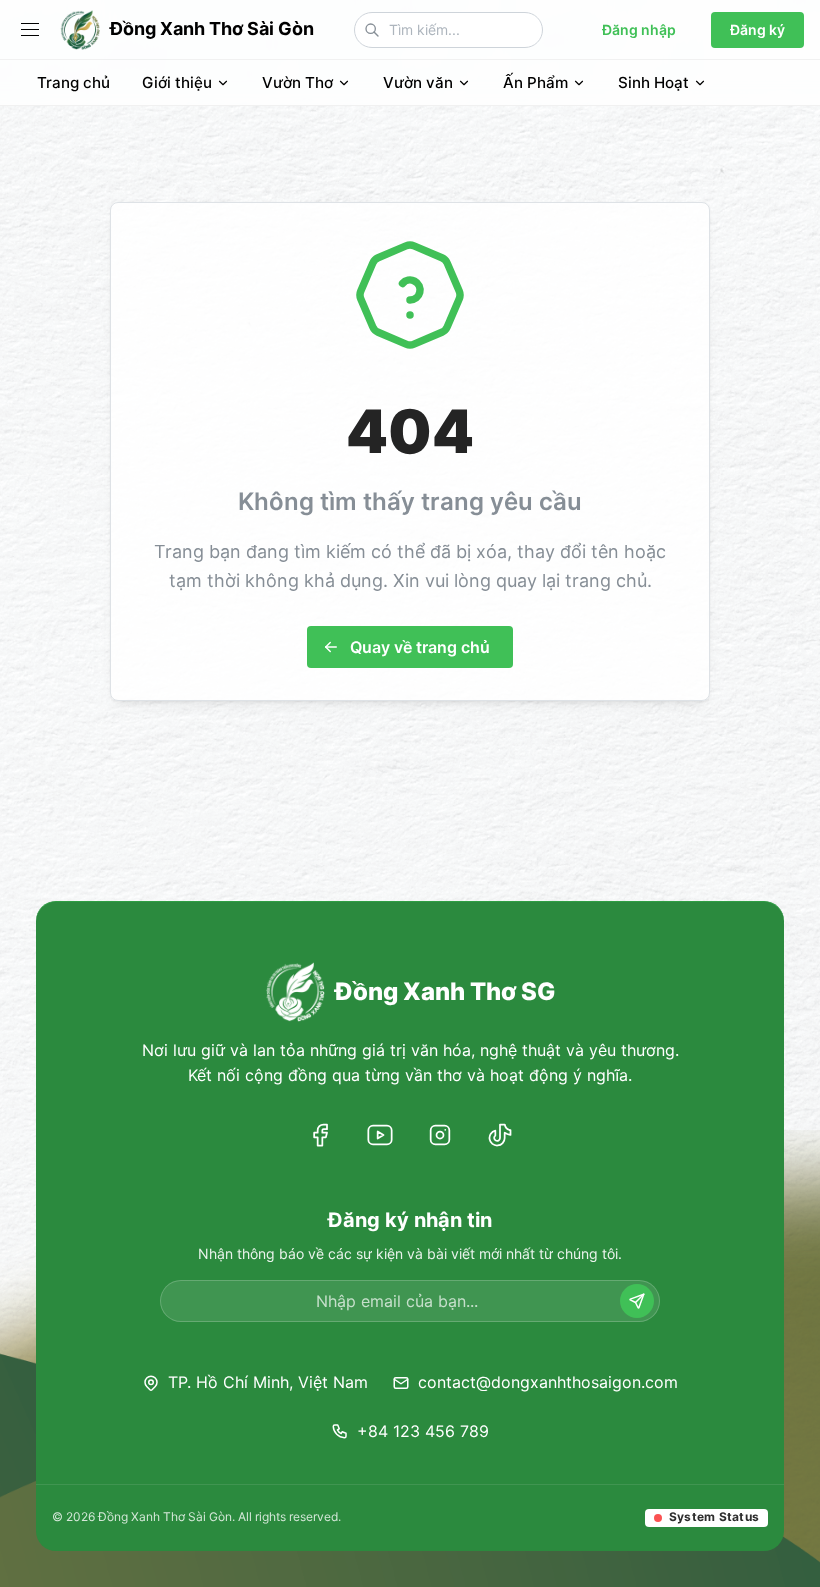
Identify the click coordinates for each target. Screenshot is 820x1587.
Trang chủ (73, 82)
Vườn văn (418, 82)
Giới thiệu (177, 82)
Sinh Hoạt (653, 82)
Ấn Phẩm (535, 82)
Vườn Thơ (297, 82)
